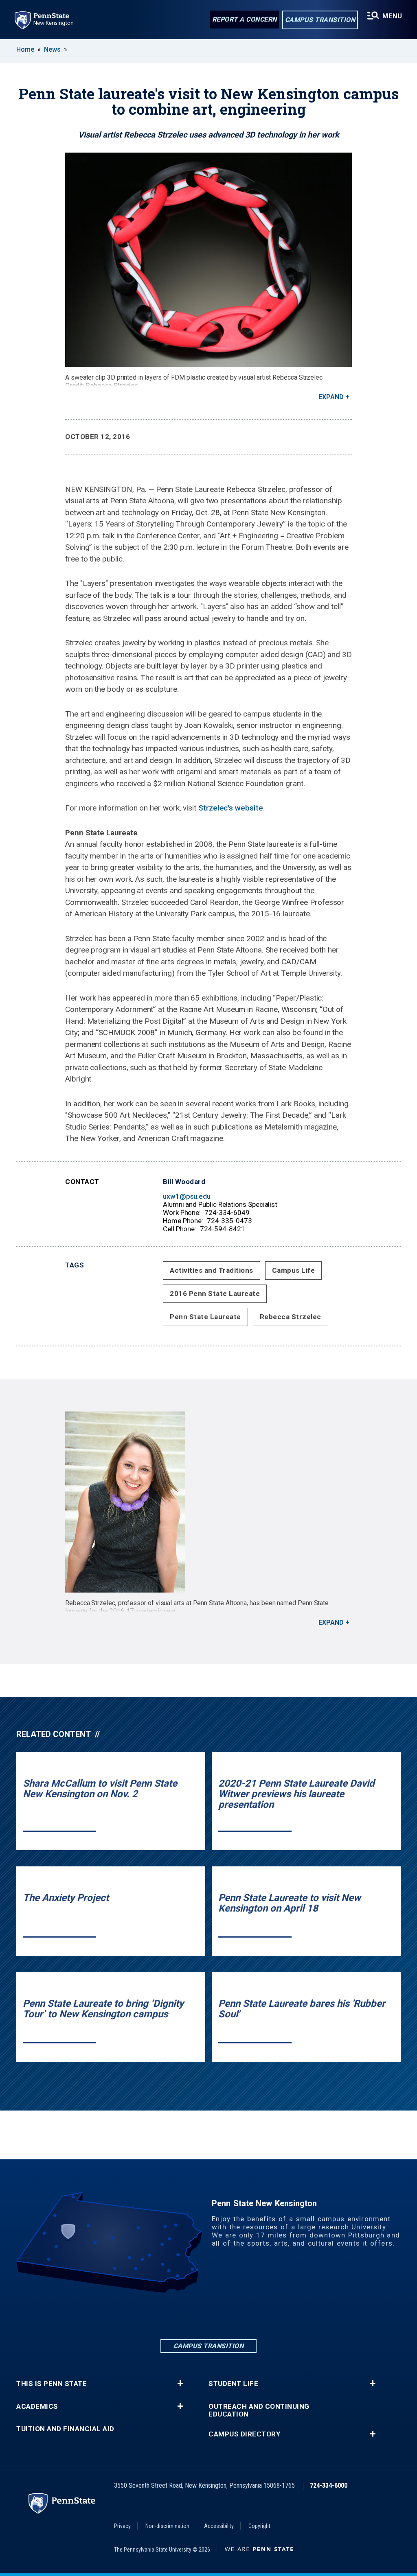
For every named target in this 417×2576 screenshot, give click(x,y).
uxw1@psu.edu (187, 1196)
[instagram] (208, 2315)
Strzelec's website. (232, 808)
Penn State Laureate (205, 1317)
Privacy (122, 2526)
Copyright (259, 2526)
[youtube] (251, 2315)
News (52, 49)
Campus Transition (320, 20)
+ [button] (180, 2384)
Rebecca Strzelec (291, 1317)
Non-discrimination (167, 2526)
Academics (37, 2407)
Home (25, 49)
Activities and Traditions (212, 1270)
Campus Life (294, 1270)
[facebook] (187, 2315)
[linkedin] (166, 2315)
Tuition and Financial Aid (65, 2429)
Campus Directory (244, 2434)
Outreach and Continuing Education (259, 2410)
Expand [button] (331, 397)
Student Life (233, 2384)
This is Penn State (52, 2384)
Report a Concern (245, 19)
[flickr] (230, 2315)
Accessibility (219, 2526)
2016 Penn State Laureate (215, 1293)
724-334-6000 (329, 2485)
